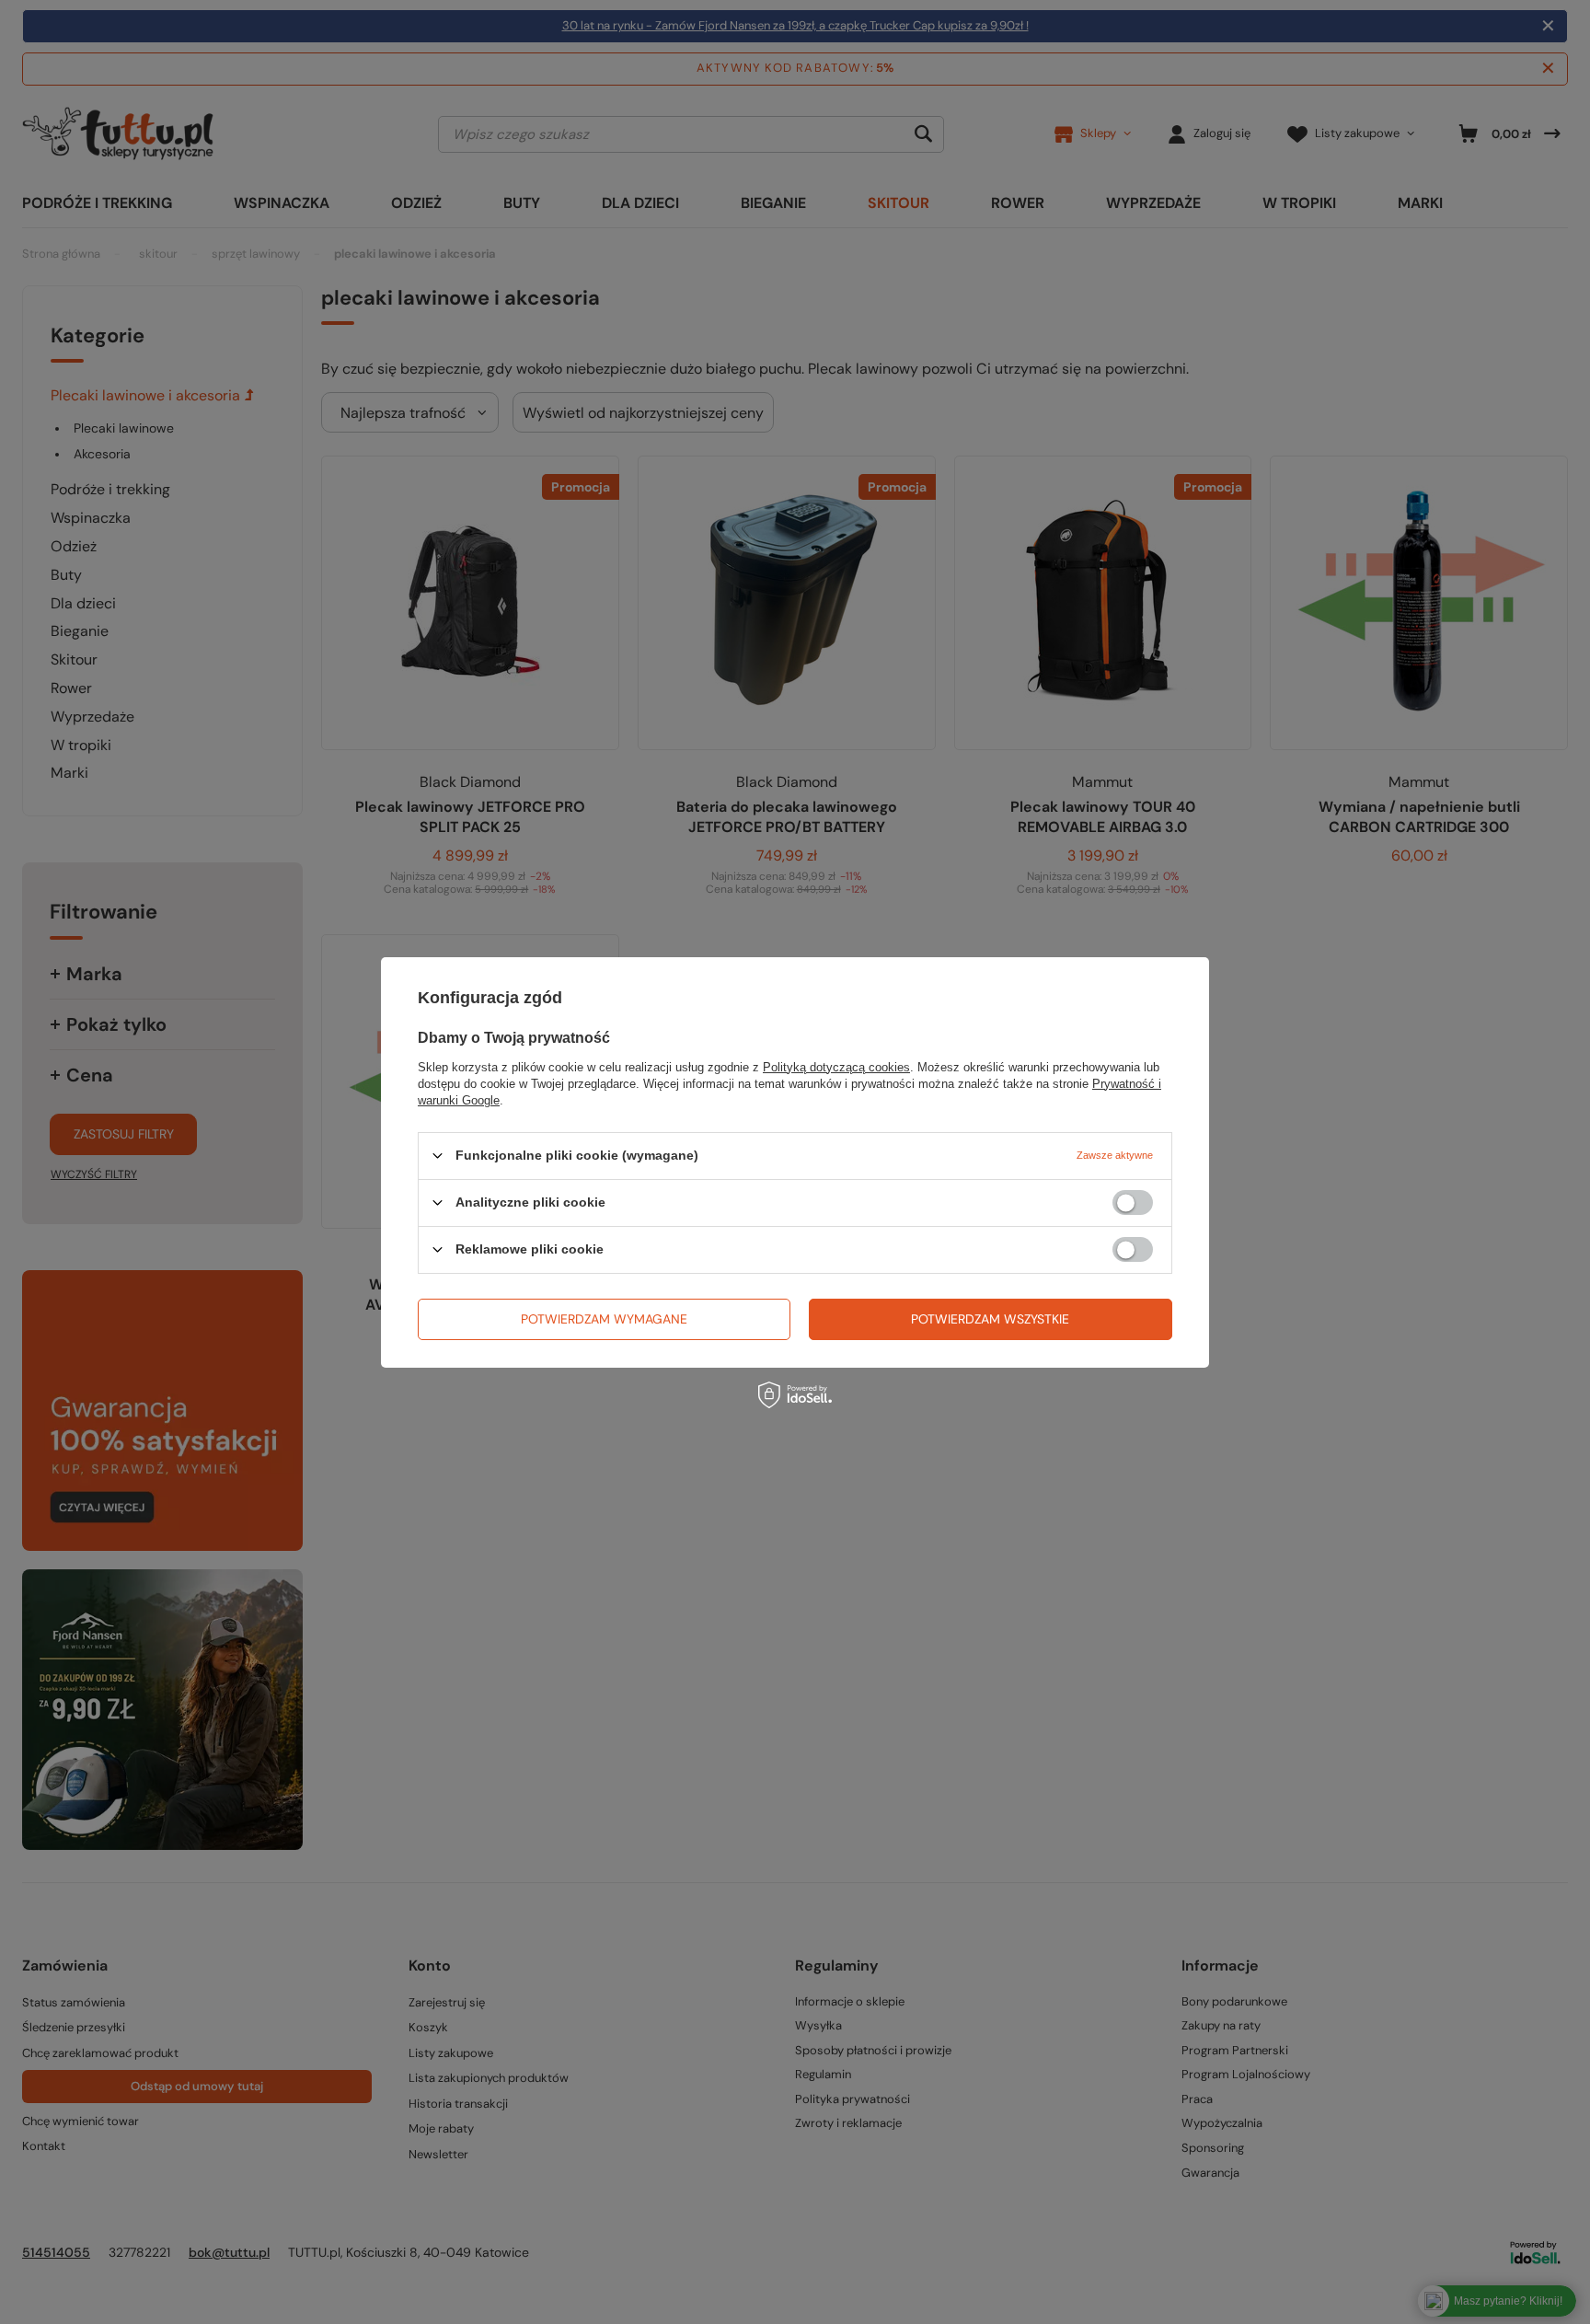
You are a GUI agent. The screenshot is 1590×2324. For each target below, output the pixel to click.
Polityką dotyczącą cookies (836, 1066)
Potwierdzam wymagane (604, 1319)
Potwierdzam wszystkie (990, 1319)
